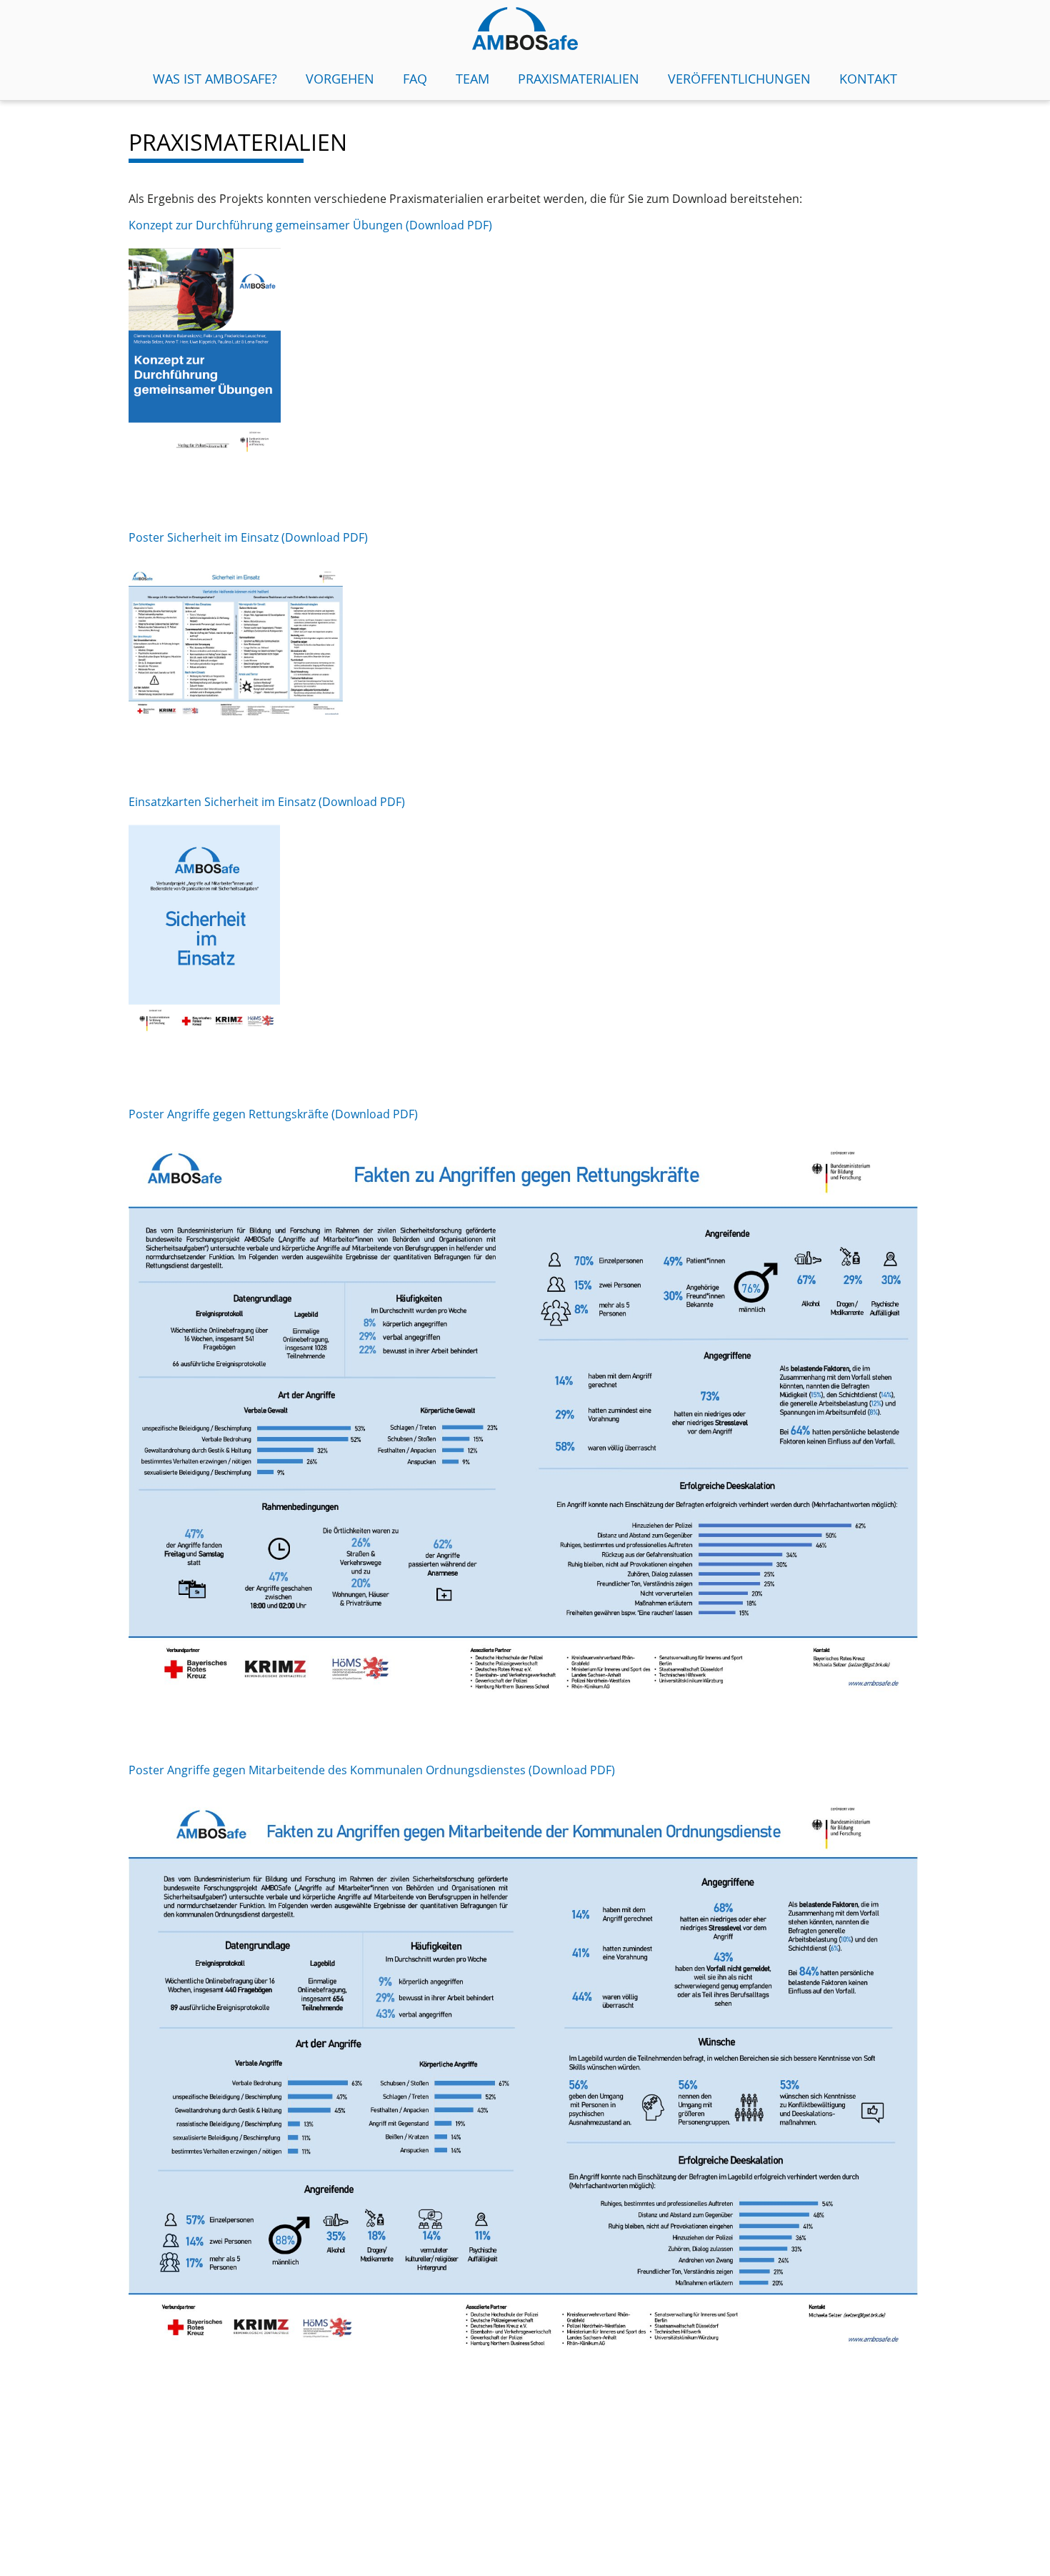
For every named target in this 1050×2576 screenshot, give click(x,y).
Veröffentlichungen (739, 79)
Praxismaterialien (579, 79)
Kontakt (868, 79)
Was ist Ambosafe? (215, 79)
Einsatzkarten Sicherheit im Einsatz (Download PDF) (267, 802)
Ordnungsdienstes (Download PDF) (520, 1770)
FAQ (415, 79)
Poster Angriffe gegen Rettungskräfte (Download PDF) (273, 1114)
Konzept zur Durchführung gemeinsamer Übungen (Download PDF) (310, 225)
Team (472, 79)
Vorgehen (340, 79)
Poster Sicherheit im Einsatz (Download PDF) (250, 537)
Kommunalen (388, 1770)
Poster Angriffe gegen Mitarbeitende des (239, 1770)
